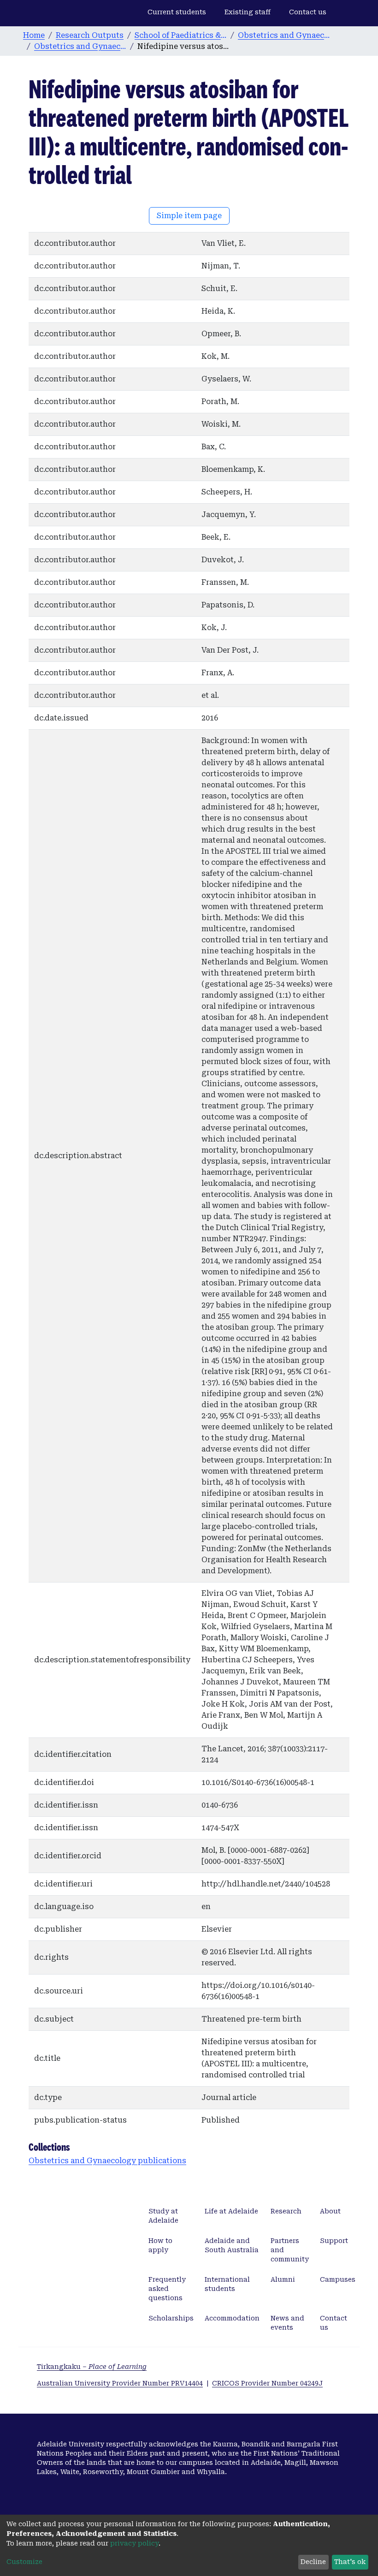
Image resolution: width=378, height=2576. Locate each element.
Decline (313, 2562)
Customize (24, 2562)
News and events (287, 2323)
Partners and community (290, 2250)
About (330, 2211)
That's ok (350, 2562)
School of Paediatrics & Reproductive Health (181, 35)
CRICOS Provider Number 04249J (267, 2383)
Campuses (338, 2279)
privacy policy (134, 2543)
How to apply (160, 2245)
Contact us (308, 12)
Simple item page (189, 216)
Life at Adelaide (231, 2211)
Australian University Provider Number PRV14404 (120, 2383)
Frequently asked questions (167, 2289)
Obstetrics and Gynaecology (284, 35)
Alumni (283, 2279)
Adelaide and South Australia (232, 2245)
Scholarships (171, 2318)
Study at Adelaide (163, 2216)
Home (34, 35)
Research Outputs (90, 35)
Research (286, 2211)
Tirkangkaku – (92, 2367)
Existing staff (248, 12)
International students (227, 2284)
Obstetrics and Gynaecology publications (80, 46)
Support (334, 2241)
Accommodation (232, 2318)
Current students (177, 12)
